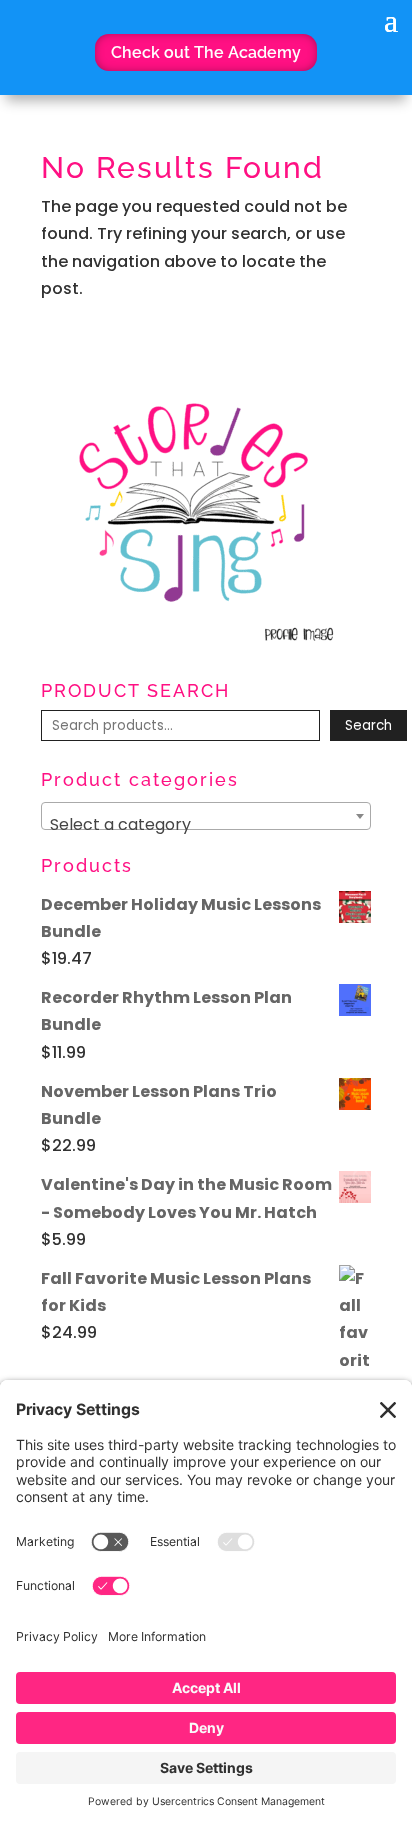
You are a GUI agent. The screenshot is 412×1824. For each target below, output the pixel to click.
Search (368, 725)
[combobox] (206, 816)
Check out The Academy (206, 52)
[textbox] (206, 825)
